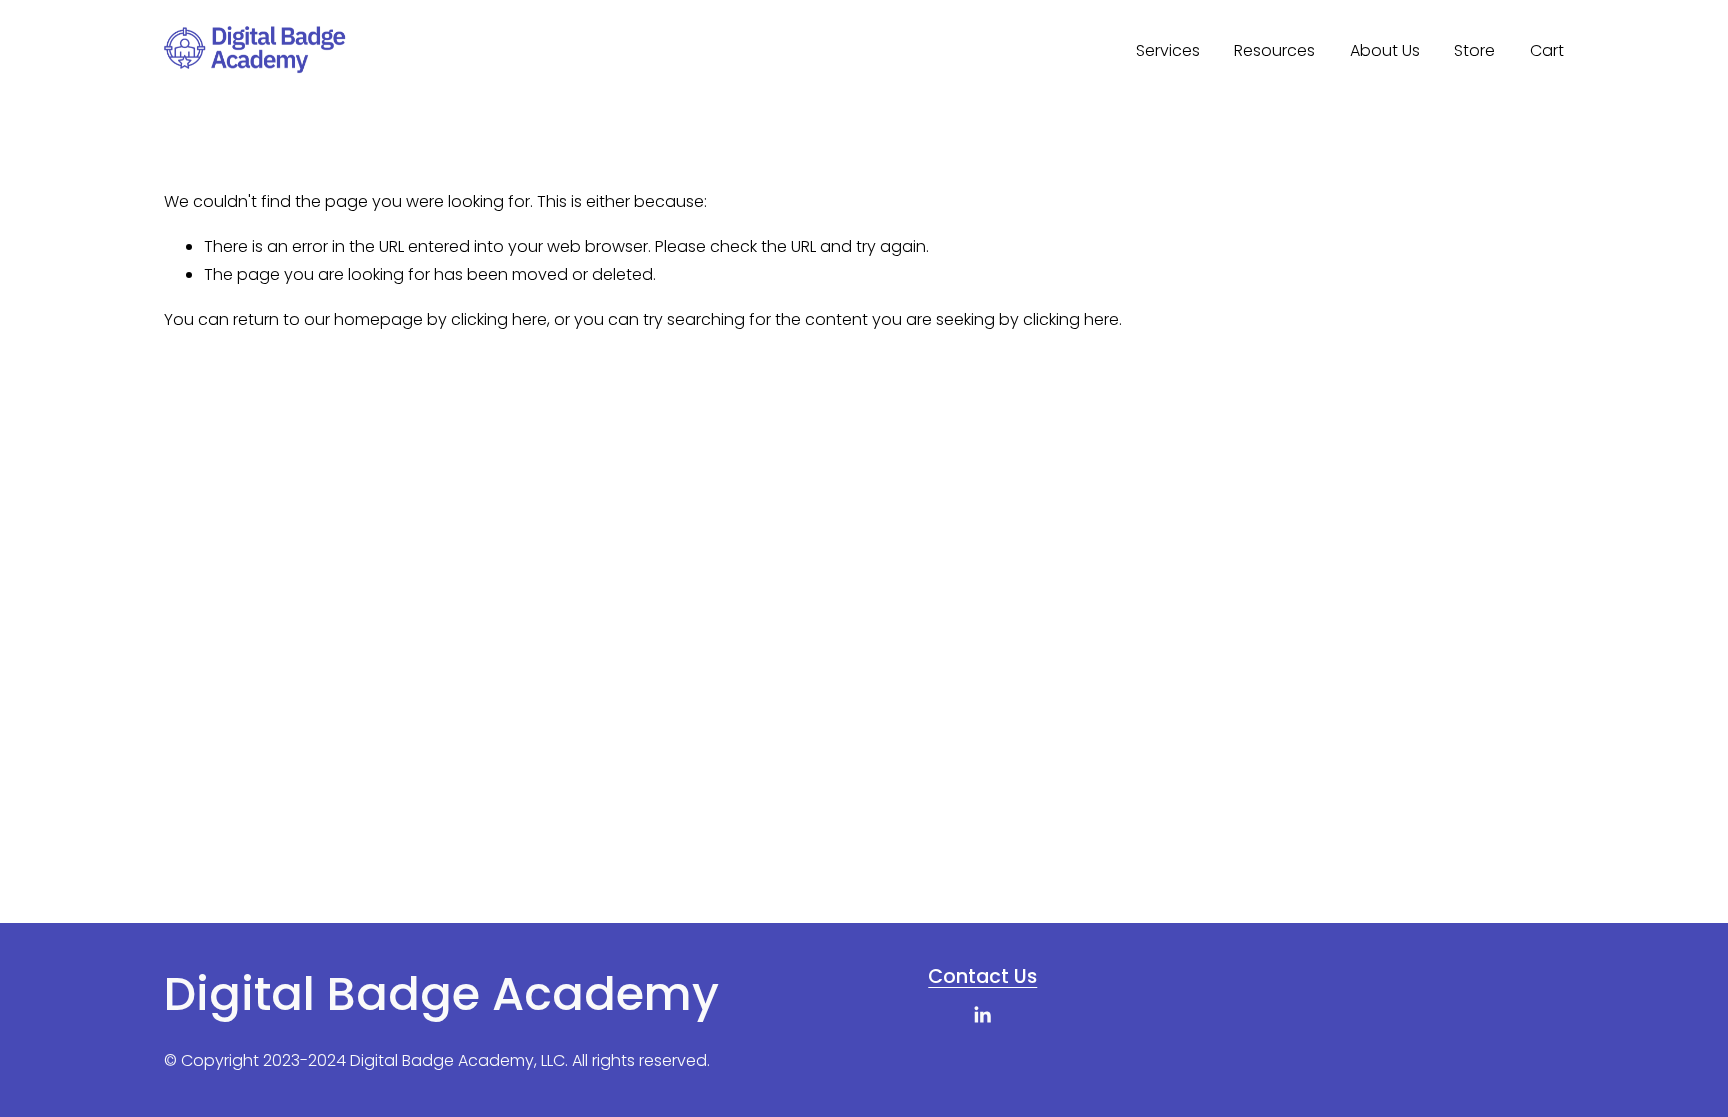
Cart (1547, 50)
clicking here (499, 319)
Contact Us (982, 977)
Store (1474, 50)
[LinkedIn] (982, 1015)
